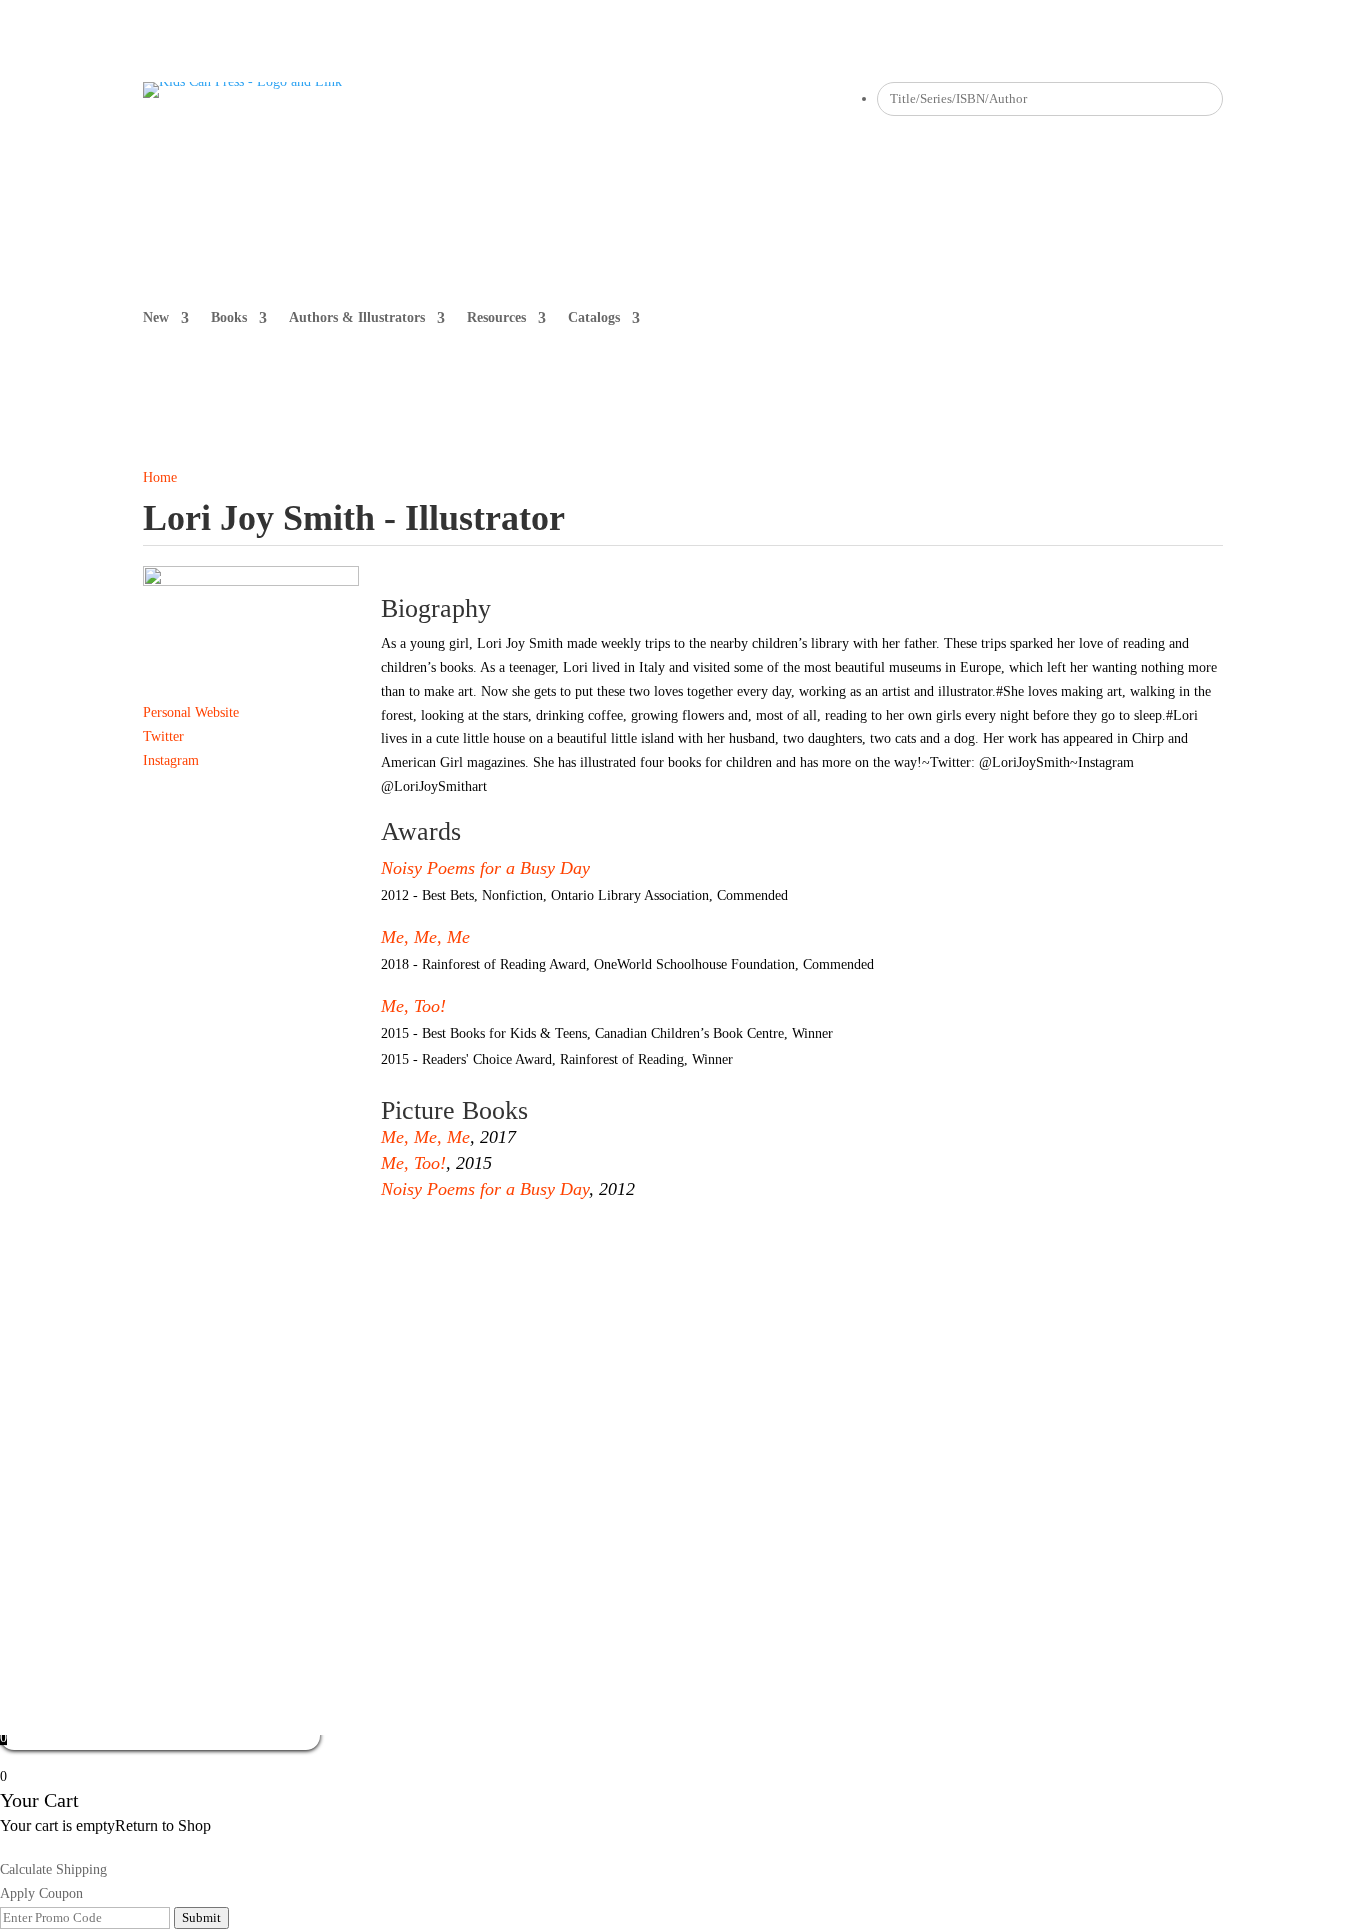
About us (170, 1378)
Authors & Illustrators (357, 318)
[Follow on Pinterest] (599, 98)
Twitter (163, 736)
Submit (201, 1917)
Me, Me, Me (425, 937)
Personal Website (191, 712)
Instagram (171, 760)
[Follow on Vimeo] (679, 98)
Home (160, 477)
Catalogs (594, 318)
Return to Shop (163, 1825)
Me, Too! (413, 1006)
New (156, 318)
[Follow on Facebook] (519, 98)
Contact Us (431, 1378)
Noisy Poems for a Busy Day (485, 868)
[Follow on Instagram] (559, 98)
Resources (496, 318)
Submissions (343, 1378)
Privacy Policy (589, 1378)
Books (229, 318)
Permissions (252, 1378)
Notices (505, 1378)
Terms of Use (692, 1378)
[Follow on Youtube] (639, 98)
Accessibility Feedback (818, 1378)
